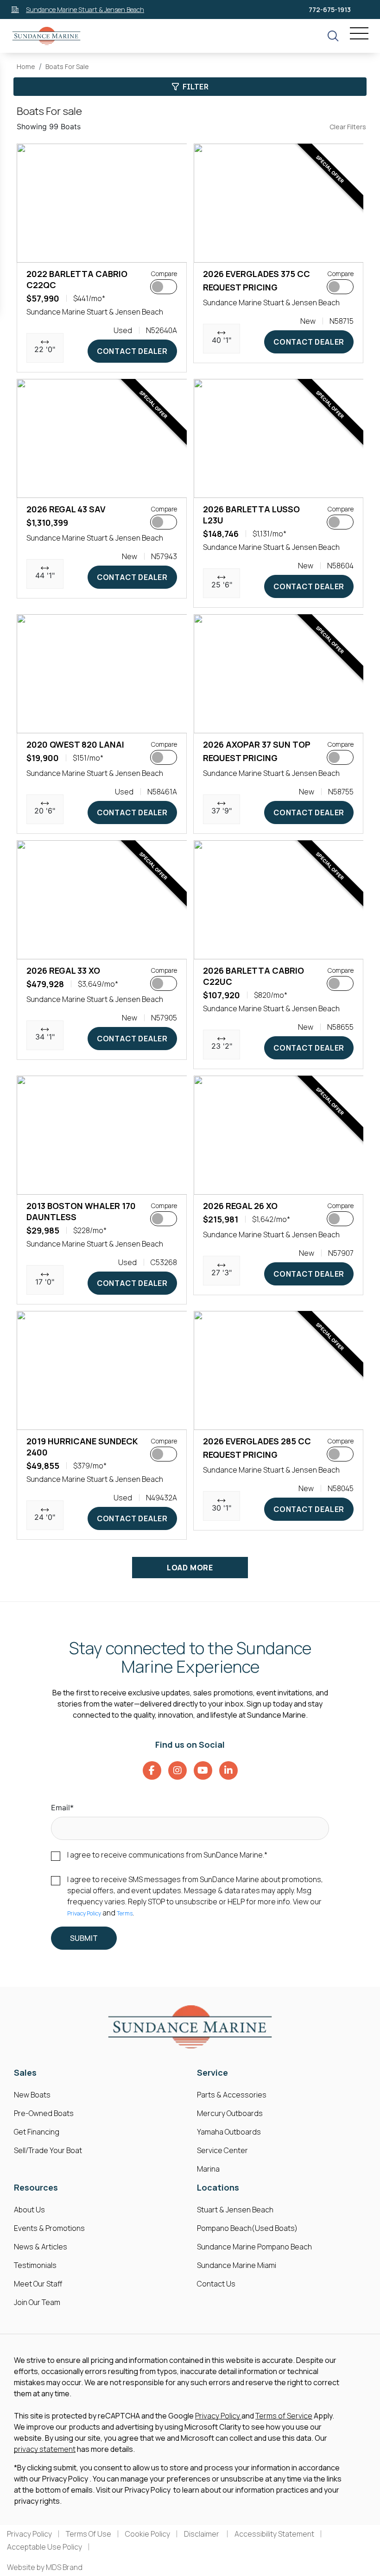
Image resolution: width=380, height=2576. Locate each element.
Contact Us (216, 2284)
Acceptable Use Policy (44, 2547)
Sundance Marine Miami (237, 2265)
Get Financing (37, 2132)
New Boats (32, 2095)
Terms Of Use (89, 2534)
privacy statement (45, 2449)
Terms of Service (284, 2416)
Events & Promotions (49, 2228)
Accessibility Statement (274, 2534)
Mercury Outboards (230, 2113)
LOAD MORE (190, 1568)
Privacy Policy (84, 1913)
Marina (208, 2169)
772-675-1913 (330, 9)
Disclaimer (202, 2534)
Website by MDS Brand (45, 2567)
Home (26, 66)
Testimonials (35, 2265)
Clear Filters (348, 127)
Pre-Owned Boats (44, 2113)
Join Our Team (37, 2302)
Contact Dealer (132, 351)
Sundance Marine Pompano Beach (254, 2247)
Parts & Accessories (232, 2095)
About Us (29, 2210)
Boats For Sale (67, 66)
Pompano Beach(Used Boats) (247, 2228)
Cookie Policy (148, 2534)
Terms (125, 1913)
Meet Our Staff (38, 2284)
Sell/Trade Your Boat (48, 2150)
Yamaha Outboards (229, 2132)
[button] (32, 251)
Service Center (222, 2150)
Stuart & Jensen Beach (235, 2210)
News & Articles (41, 2247)
